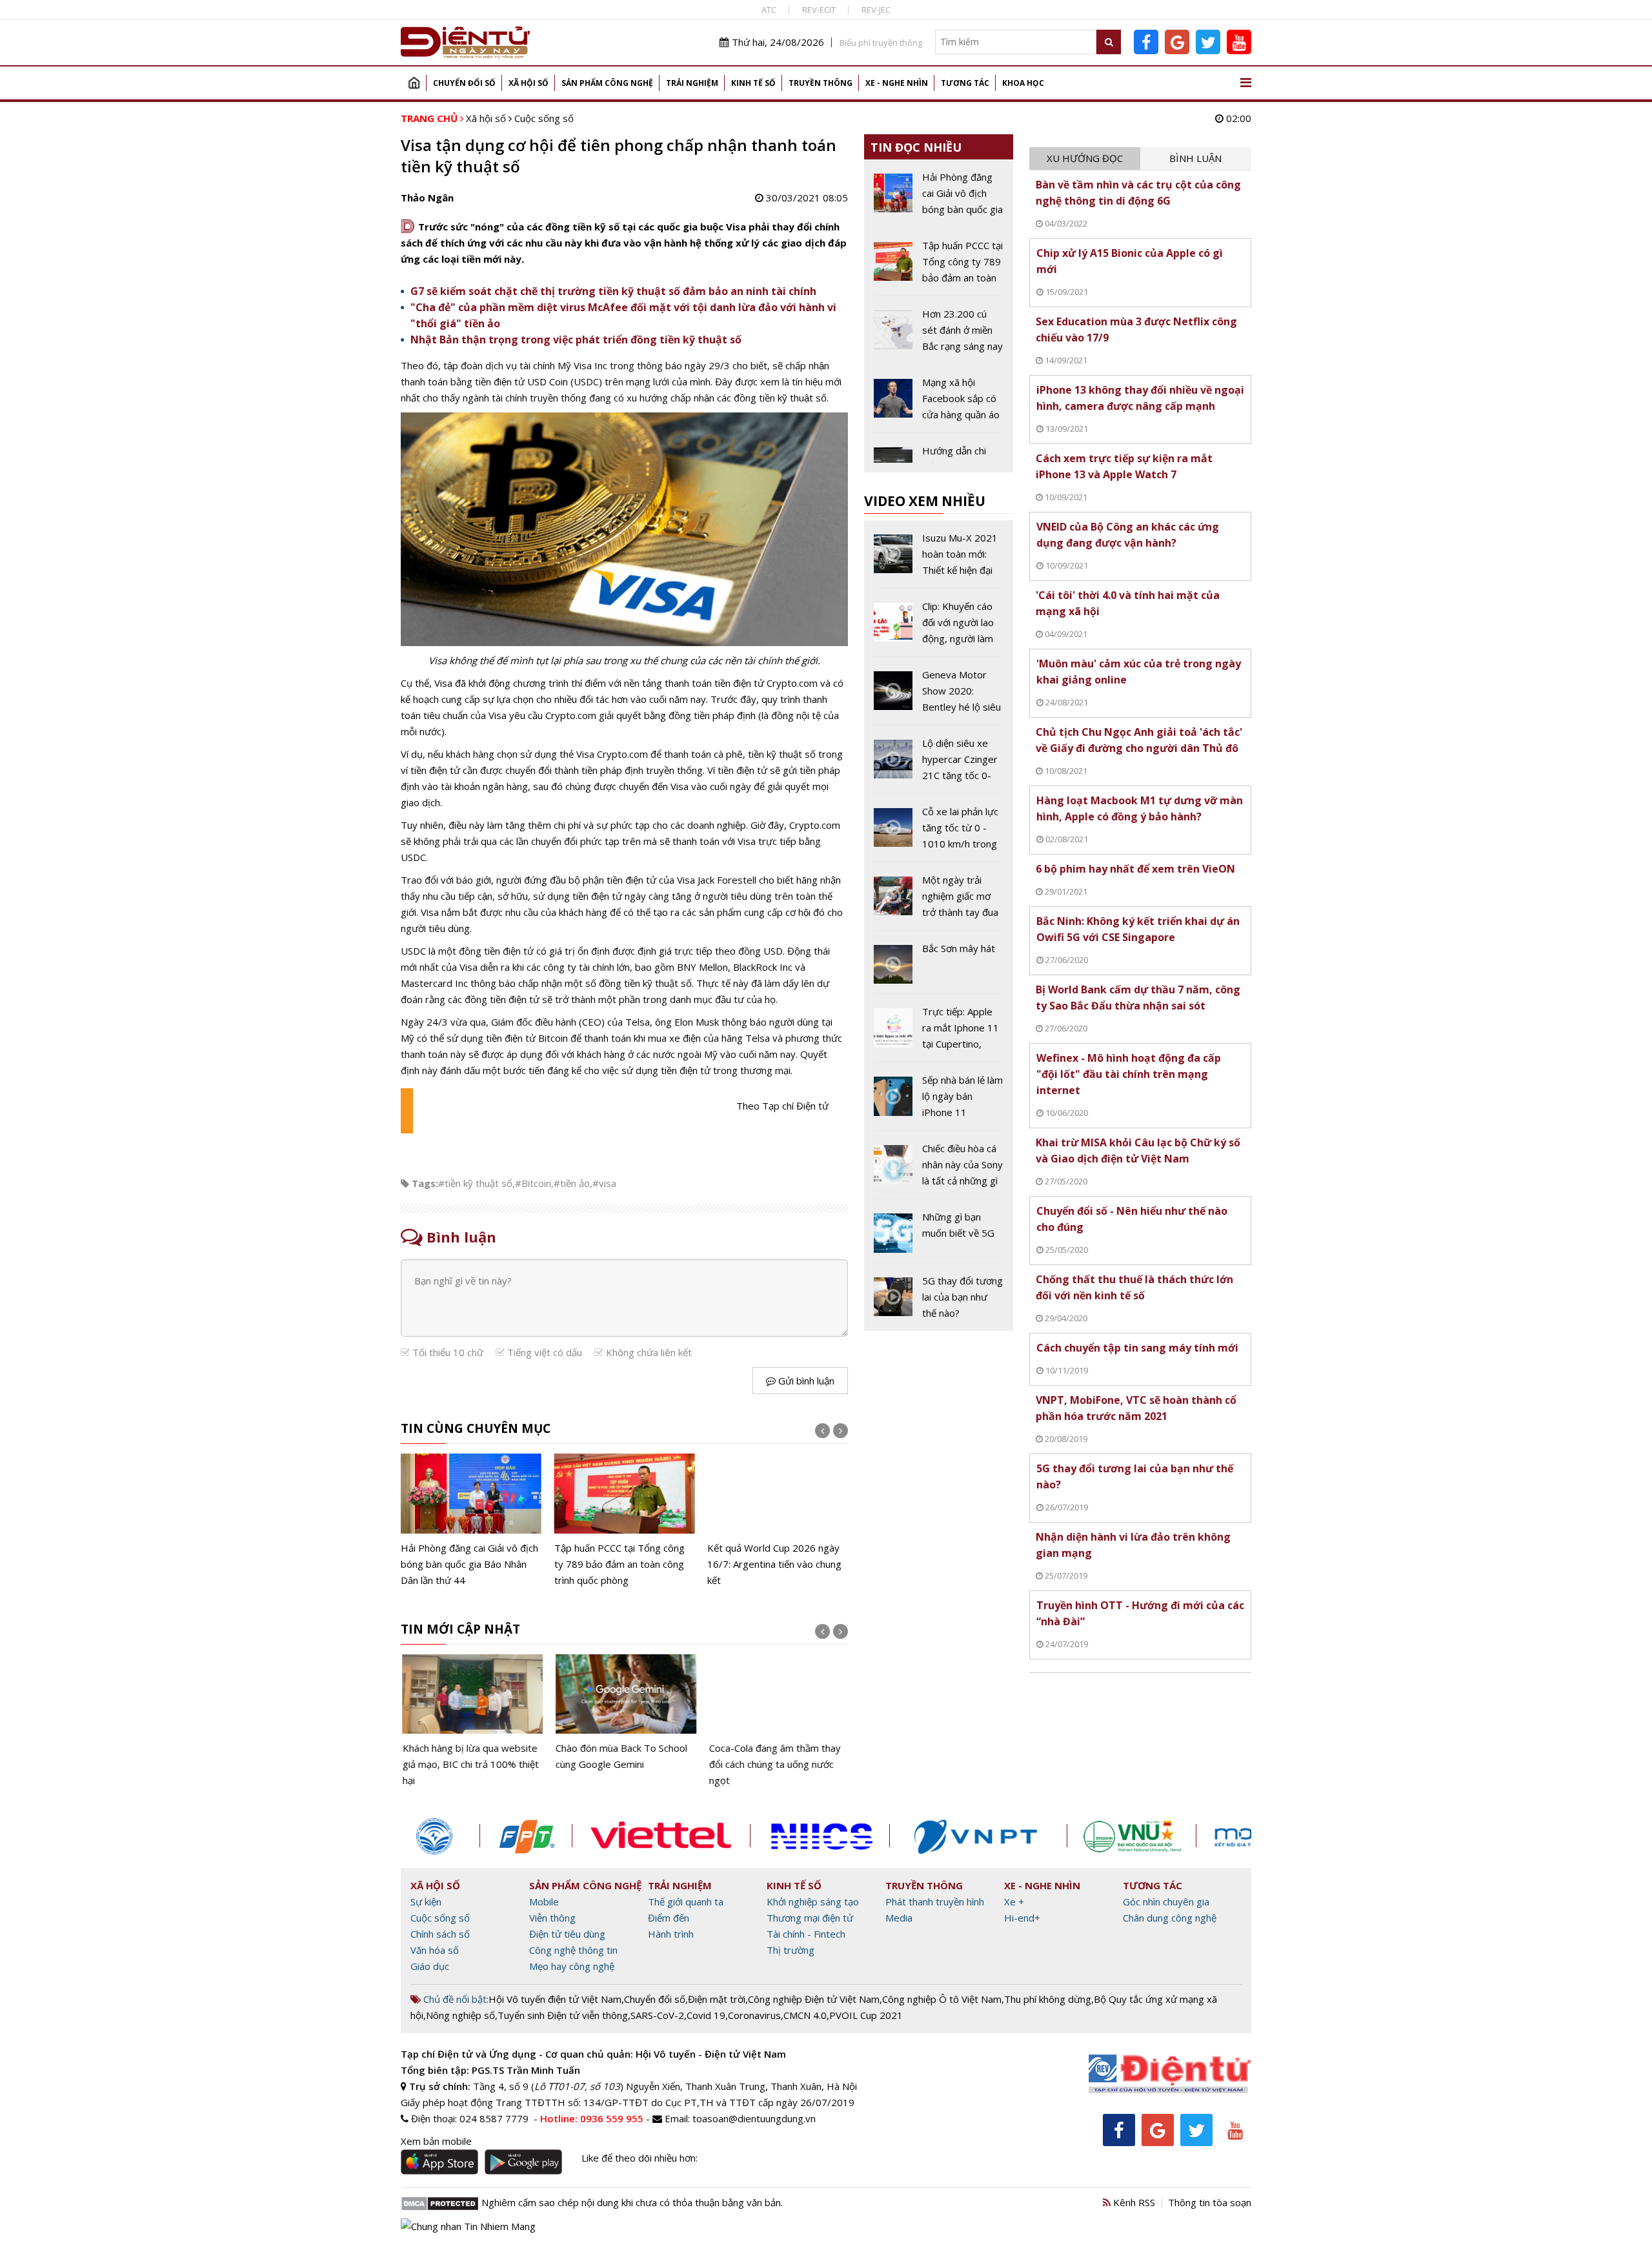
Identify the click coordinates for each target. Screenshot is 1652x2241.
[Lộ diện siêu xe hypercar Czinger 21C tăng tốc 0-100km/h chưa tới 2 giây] (939, 764)
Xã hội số (529, 83)
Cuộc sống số (544, 118)
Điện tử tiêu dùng (567, 1934)
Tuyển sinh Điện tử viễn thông (563, 2015)
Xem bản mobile (436, 2141)
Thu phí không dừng (1048, 1999)
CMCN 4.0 (805, 2015)
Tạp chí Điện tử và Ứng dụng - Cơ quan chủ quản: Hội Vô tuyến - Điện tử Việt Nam (593, 2054)
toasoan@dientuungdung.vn (754, 2118)
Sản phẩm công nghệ (607, 83)
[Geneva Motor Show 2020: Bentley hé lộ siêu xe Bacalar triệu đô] (939, 696)
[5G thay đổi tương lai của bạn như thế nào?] (939, 1297)
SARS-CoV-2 (657, 2015)
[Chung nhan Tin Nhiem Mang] (468, 2226)
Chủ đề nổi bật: (455, 1999)
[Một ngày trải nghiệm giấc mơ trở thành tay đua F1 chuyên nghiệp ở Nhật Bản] (939, 901)
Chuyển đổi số (464, 83)
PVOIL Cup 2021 (866, 2015)
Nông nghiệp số (460, 2015)
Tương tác (965, 83)
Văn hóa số (435, 1950)
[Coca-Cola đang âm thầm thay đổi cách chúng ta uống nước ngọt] (778, 1721)
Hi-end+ (1022, 1918)
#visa (604, 1183)
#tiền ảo (572, 1183)
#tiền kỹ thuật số (475, 1183)
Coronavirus (754, 2015)
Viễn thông (552, 1918)
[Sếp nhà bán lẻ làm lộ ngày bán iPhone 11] (939, 1101)
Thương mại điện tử (810, 1918)
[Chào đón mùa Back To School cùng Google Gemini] (625, 1713)
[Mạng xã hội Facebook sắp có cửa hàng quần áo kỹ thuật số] (939, 403)
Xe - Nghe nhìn (897, 83)
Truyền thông (821, 83)
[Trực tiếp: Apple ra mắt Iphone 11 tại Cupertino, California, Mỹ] (939, 1033)
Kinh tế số (753, 83)
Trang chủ (414, 83)
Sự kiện (426, 1901)
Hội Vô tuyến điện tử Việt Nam (555, 1999)
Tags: (425, 1183)
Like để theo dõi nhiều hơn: (640, 2158)
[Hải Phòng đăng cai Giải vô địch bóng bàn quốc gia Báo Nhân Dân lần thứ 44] (471, 1521)
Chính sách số (440, 1934)
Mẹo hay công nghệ (572, 1966)
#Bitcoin (533, 1183)
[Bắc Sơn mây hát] (939, 967)
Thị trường (791, 1950)
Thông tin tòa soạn (1210, 2202)
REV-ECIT (819, 10)
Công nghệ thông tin (573, 1950)
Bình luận (1195, 158)
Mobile (544, 1901)
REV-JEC (876, 10)
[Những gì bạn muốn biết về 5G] (939, 1235)
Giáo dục (430, 1966)
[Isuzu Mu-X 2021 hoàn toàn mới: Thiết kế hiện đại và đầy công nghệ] (939, 559)
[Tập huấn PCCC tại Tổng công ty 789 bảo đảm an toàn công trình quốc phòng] (625, 1521)
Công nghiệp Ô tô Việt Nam (942, 1999)
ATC (769, 10)
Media (899, 1918)
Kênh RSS (1133, 2202)
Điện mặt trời (717, 1999)
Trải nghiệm (692, 83)
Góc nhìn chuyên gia (1166, 1901)
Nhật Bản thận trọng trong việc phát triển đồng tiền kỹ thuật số (576, 340)
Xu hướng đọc (1085, 158)
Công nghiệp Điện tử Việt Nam (814, 1999)
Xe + (1014, 1901)
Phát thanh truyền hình (935, 1901)
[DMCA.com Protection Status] (440, 2202)
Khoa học (1023, 83)
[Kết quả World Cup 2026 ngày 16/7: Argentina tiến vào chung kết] (778, 1521)
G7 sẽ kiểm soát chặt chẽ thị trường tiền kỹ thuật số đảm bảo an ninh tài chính (613, 291)
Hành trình (671, 1934)
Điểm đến (669, 1918)
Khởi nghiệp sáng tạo (813, 1901)
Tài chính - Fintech (806, 1934)
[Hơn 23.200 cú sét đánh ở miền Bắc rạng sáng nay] (939, 335)
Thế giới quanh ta (686, 1901)
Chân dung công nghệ (1170, 1918)
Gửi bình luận (805, 1381)
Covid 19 (706, 2015)
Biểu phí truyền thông (881, 43)
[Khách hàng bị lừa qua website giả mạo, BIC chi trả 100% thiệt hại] (471, 1721)
